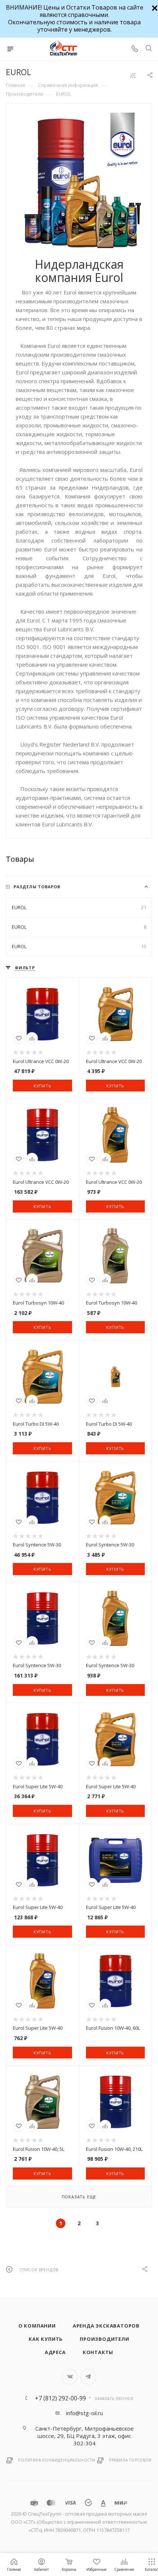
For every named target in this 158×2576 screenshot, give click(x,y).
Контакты (98, 2352)
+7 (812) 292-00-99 (60, 2398)
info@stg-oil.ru (85, 2413)
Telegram (88, 2377)
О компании (37, 2326)
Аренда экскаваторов (106, 2326)
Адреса (55, 2352)
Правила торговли (130, 2460)
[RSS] (133, 75)
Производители (104, 2339)
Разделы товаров (37, 887)
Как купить (46, 2339)
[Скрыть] (154, 7)
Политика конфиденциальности (57, 2460)
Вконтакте (70, 2377)
